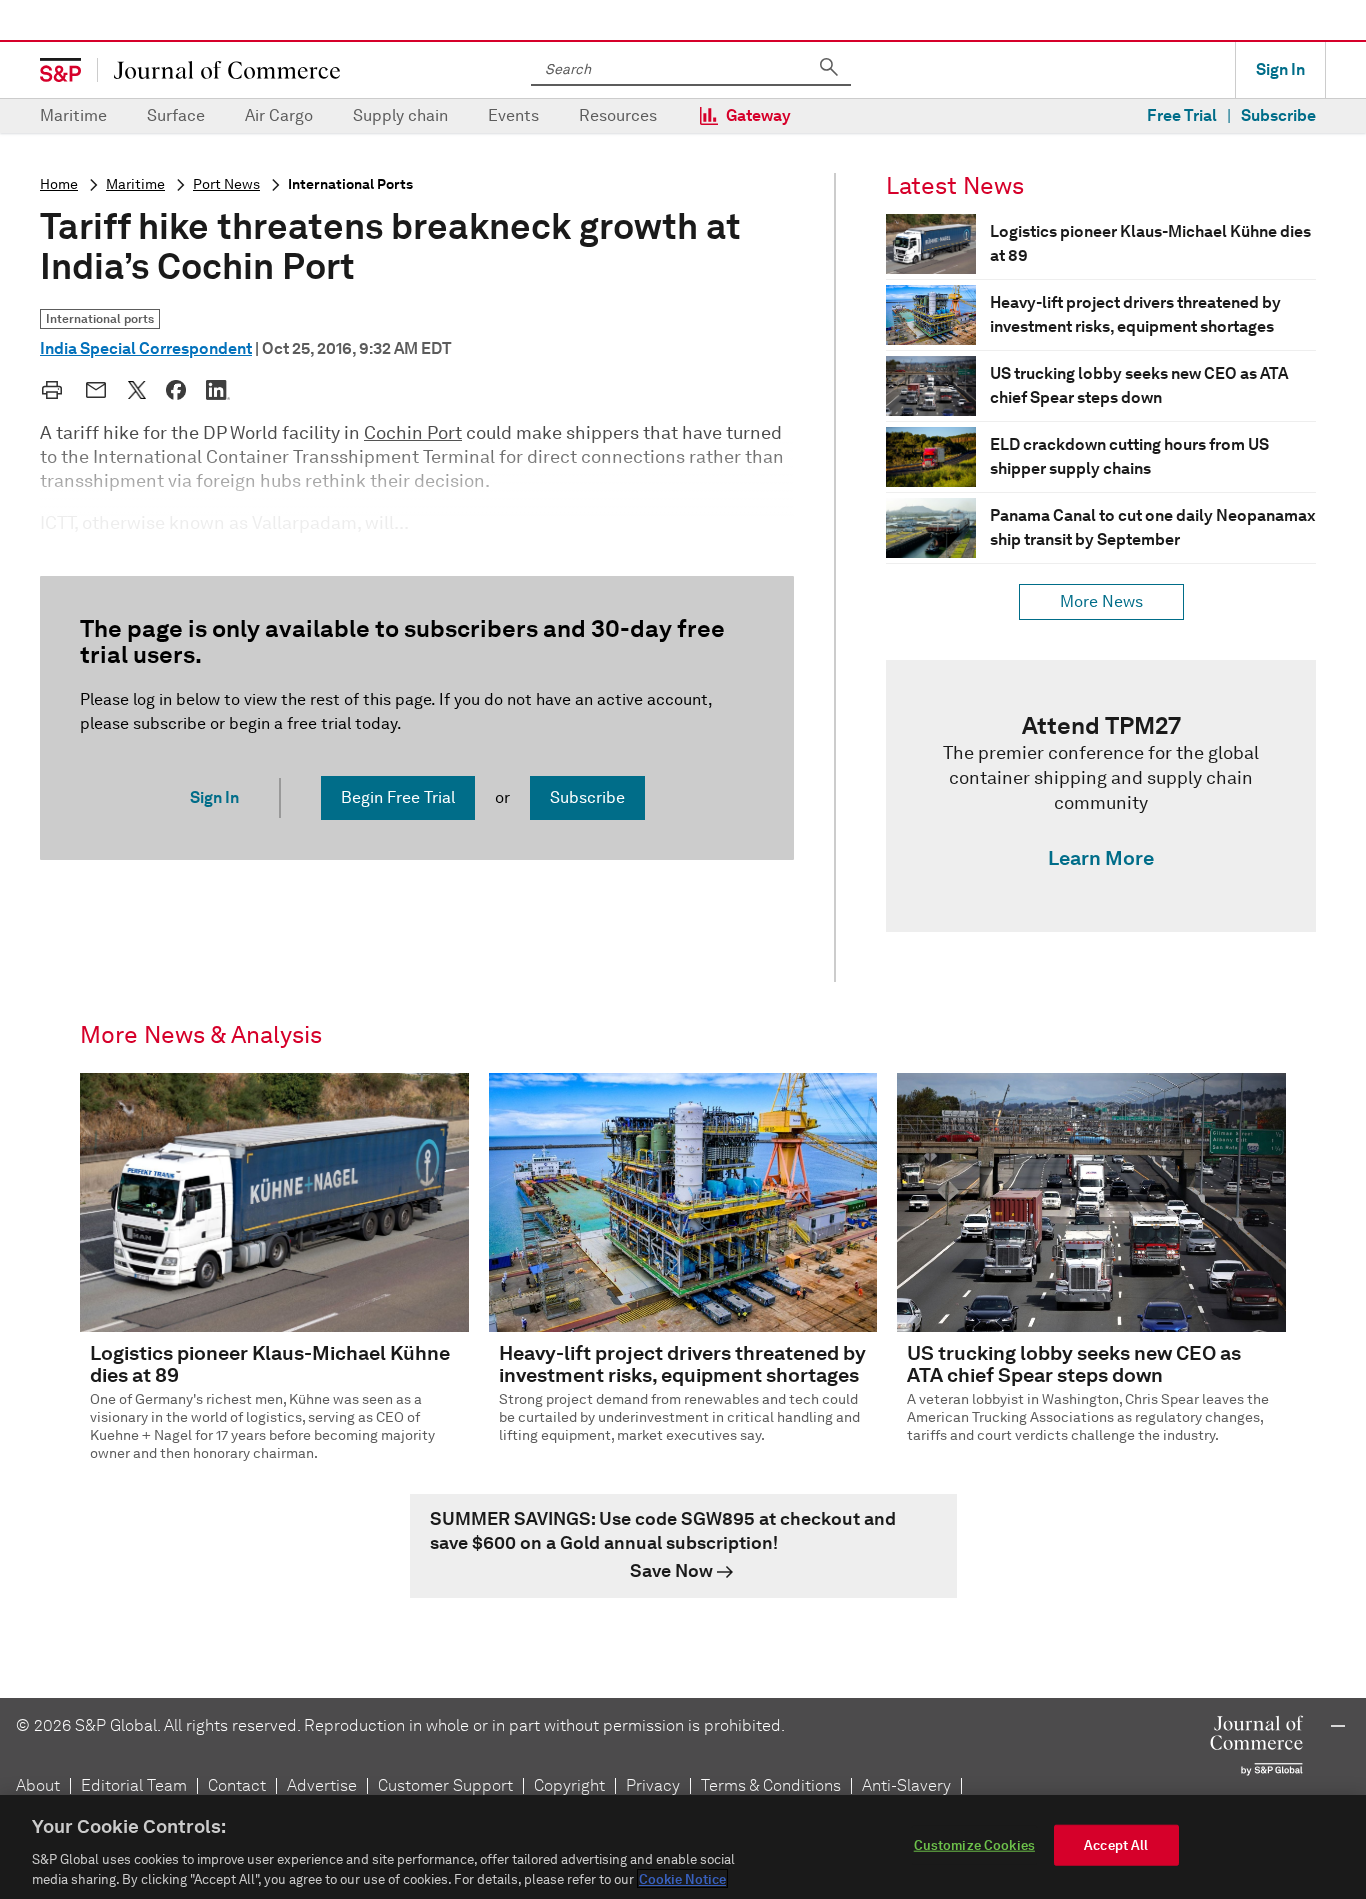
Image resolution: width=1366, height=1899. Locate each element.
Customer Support (445, 1785)
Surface (176, 115)
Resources (618, 115)
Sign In (1280, 69)
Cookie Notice (682, 1878)
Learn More (1101, 858)
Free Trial (1182, 115)
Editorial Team (134, 1785)
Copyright (569, 1785)
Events (513, 115)
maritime (135, 184)
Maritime (73, 115)
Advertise (322, 1785)
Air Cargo (279, 115)
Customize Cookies (974, 1845)
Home (59, 184)
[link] (1101, 796)
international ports (350, 184)
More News (1101, 601)
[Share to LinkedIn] (218, 390)
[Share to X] (137, 390)
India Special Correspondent (146, 348)
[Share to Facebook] (176, 390)
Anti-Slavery (906, 1785)
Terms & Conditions (771, 1785)
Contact (237, 1785)
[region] (683, 1847)
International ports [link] (100, 318)
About (38, 1785)
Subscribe (1278, 115)
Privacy (653, 1785)
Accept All (1116, 1845)
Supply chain (400, 115)
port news (226, 184)
